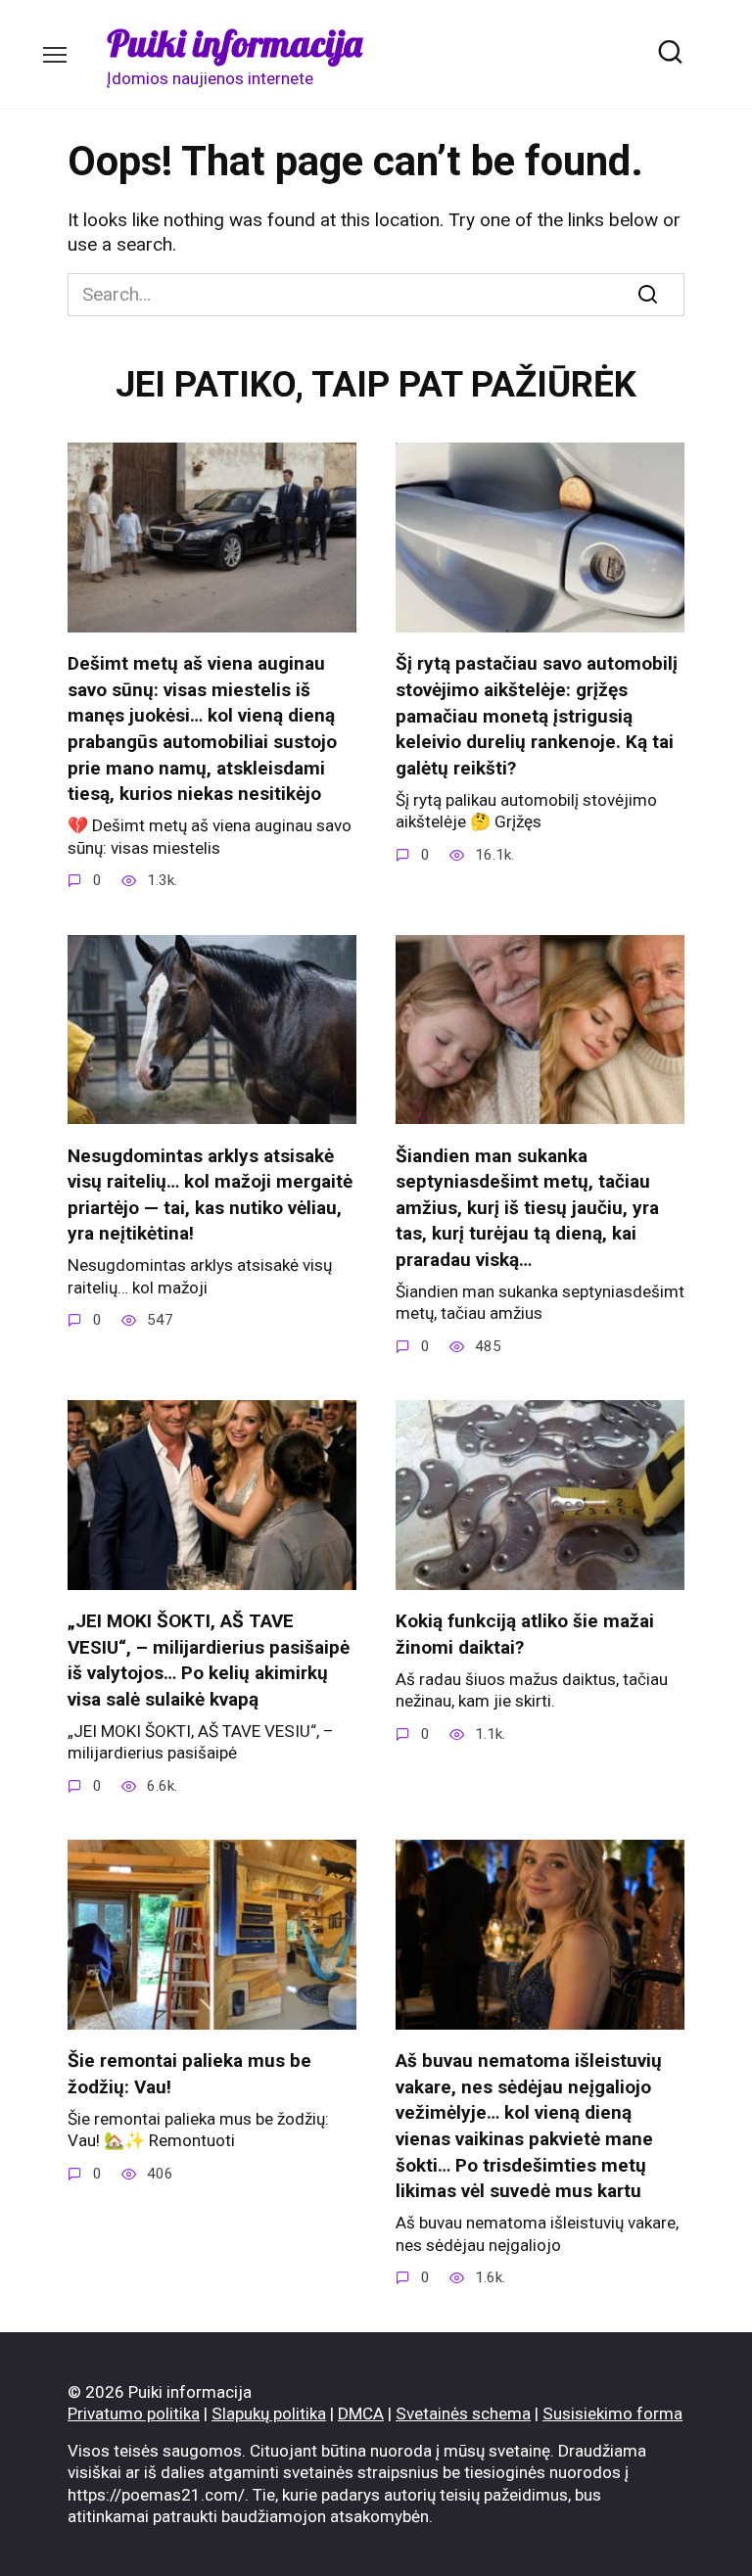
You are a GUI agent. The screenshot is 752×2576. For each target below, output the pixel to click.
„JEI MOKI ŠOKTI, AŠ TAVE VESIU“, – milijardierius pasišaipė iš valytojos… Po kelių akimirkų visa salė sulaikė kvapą (209, 1660)
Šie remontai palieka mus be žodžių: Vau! (189, 2074)
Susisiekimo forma (612, 2413)
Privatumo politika (134, 2413)
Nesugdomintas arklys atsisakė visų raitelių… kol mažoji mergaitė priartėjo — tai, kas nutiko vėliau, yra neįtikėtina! (210, 1194)
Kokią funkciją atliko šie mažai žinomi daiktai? (525, 1634)
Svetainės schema (463, 2413)
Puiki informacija (235, 43)
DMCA (361, 2413)
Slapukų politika (269, 2413)
